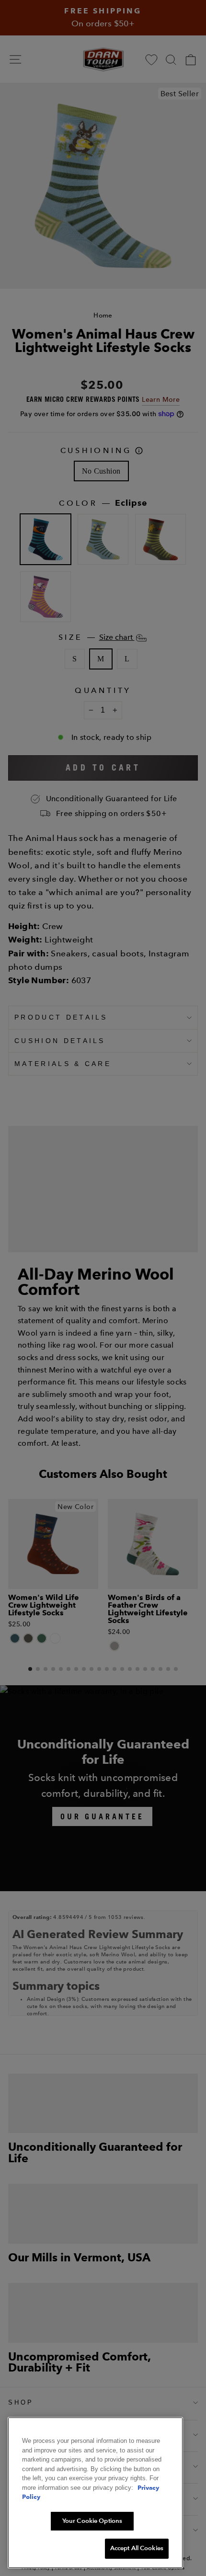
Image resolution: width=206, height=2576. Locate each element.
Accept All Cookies (137, 2548)
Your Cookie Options (92, 2521)
